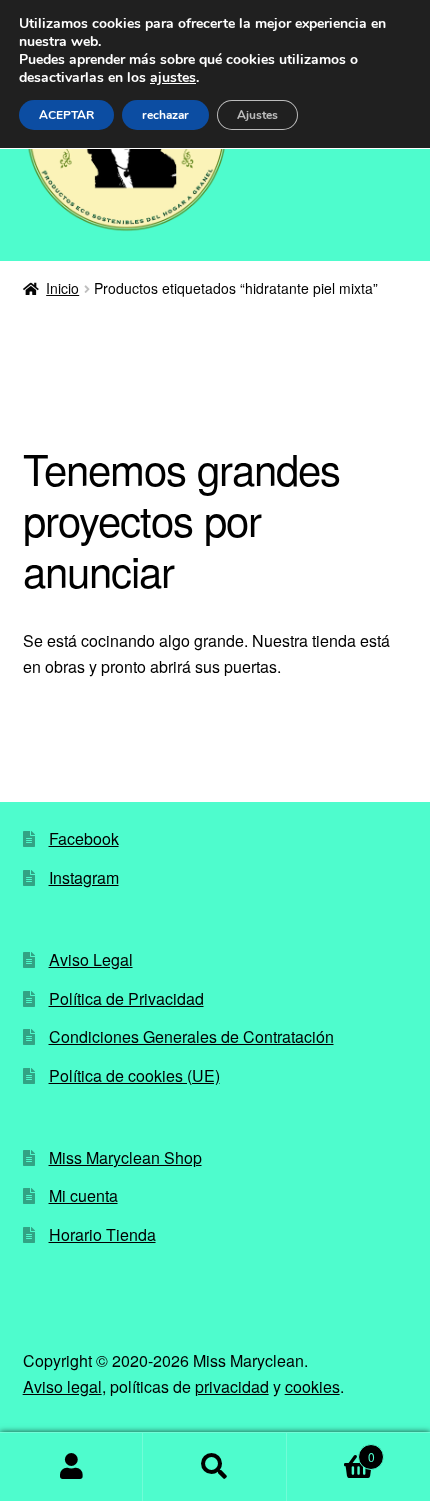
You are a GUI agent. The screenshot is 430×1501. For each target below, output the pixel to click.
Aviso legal (62, 1386)
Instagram (84, 877)
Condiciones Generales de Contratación (191, 1036)
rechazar (165, 115)
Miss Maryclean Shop (125, 1157)
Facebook (84, 838)
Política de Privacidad (126, 998)
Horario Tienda (102, 1234)
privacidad (232, 1386)
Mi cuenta (83, 1195)
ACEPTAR (66, 115)
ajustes (173, 78)
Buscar (214, 1467)
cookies (312, 1386)
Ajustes (257, 115)
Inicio (62, 288)
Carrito (331, 1449)
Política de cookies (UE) (134, 1075)
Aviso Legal (91, 959)
